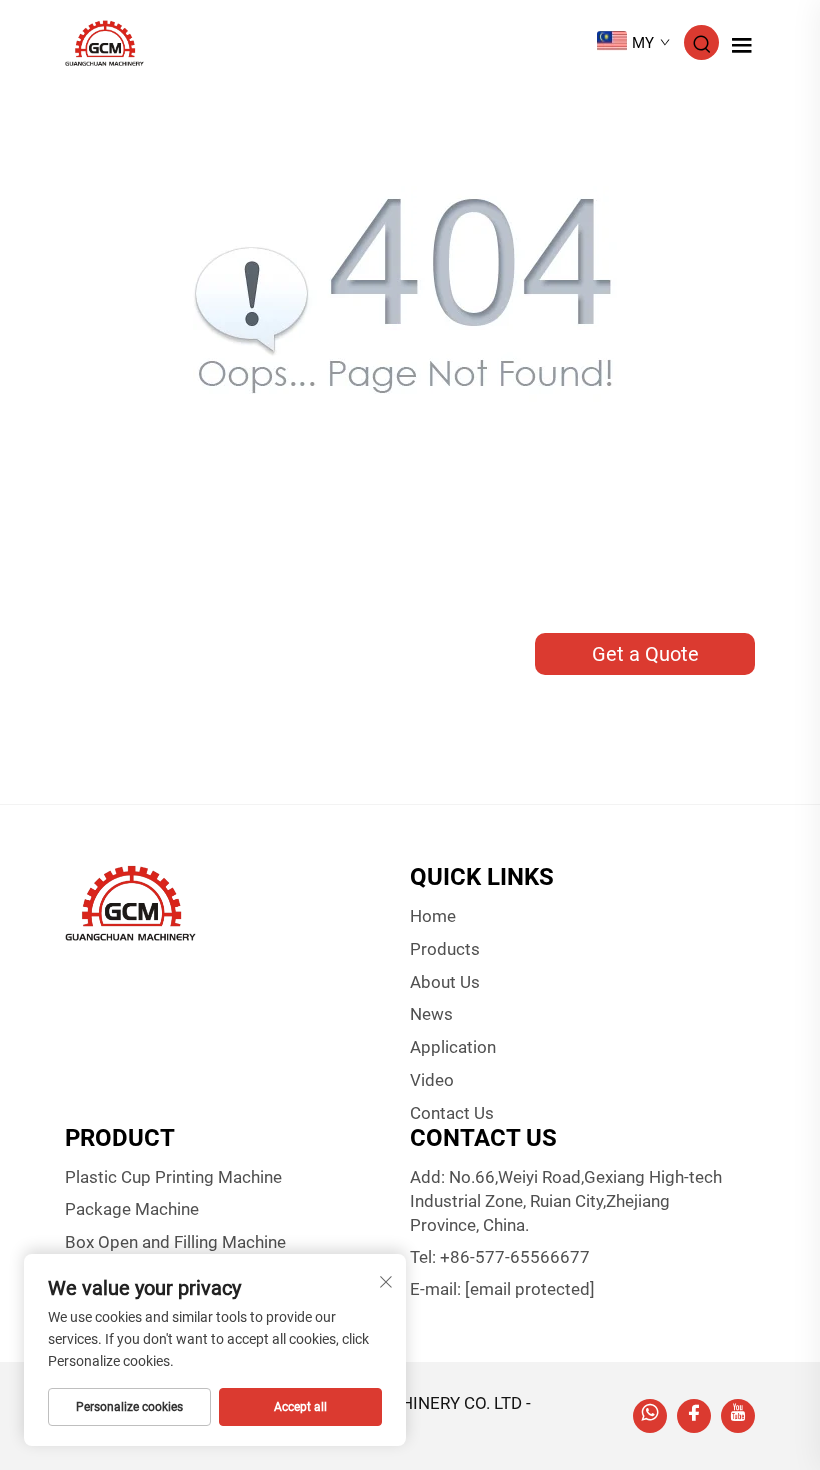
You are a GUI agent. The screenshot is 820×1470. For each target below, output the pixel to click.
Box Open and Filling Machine (175, 1242)
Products (445, 949)
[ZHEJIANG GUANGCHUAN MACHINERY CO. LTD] (104, 41)
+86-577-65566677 (515, 1257)
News (431, 1014)
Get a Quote (645, 654)
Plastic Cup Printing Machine (173, 1177)
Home (433, 916)
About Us (445, 982)
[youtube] (738, 1416)
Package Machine (132, 1209)
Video (432, 1080)
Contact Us (452, 1113)
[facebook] (694, 1416)
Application (453, 1047)
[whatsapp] (650, 1416)
